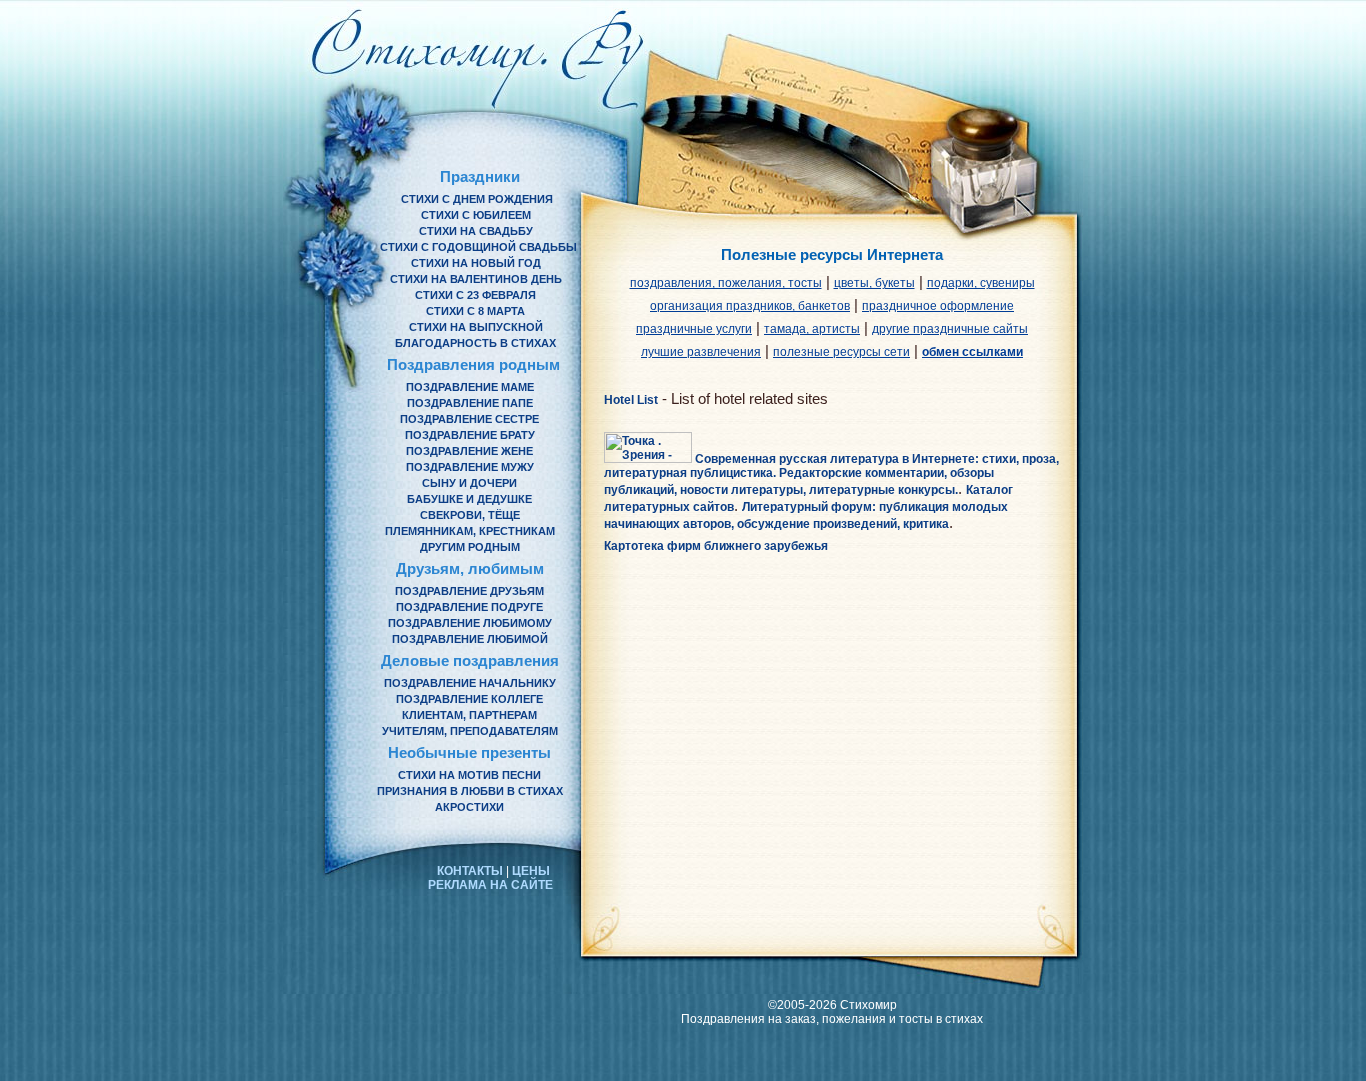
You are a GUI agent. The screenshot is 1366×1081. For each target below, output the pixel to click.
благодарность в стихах (475, 343)
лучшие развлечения (701, 352)
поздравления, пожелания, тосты (726, 283)
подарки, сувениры (981, 283)
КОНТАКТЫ (470, 871)
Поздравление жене (469, 451)
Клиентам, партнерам (469, 715)
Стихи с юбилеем (476, 215)
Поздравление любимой (470, 639)
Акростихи (469, 807)
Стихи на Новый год (476, 263)
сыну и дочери (469, 483)
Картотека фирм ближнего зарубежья (716, 546)
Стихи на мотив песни (469, 775)
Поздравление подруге (469, 607)
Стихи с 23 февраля (475, 295)
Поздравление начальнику (470, 683)
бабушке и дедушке (469, 499)
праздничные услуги (694, 329)
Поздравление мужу (470, 467)
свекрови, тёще (470, 515)
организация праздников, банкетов (750, 306)
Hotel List (631, 400)
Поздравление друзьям (469, 591)
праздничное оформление (938, 306)
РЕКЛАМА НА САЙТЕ (490, 885)
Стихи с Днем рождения (477, 199)
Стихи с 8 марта (475, 311)
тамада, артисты (812, 329)
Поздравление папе (470, 403)
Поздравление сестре (469, 419)
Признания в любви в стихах (470, 791)
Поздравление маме (470, 387)
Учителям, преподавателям (470, 731)
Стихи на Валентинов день (476, 279)
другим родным (470, 547)
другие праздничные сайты (950, 329)
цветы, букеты (874, 283)
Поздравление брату (470, 435)
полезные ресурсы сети (841, 352)
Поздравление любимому (470, 623)
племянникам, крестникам (470, 531)
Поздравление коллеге (469, 699)
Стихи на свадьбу (476, 231)
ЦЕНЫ (531, 871)
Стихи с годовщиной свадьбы (478, 247)
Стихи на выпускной (476, 327)
